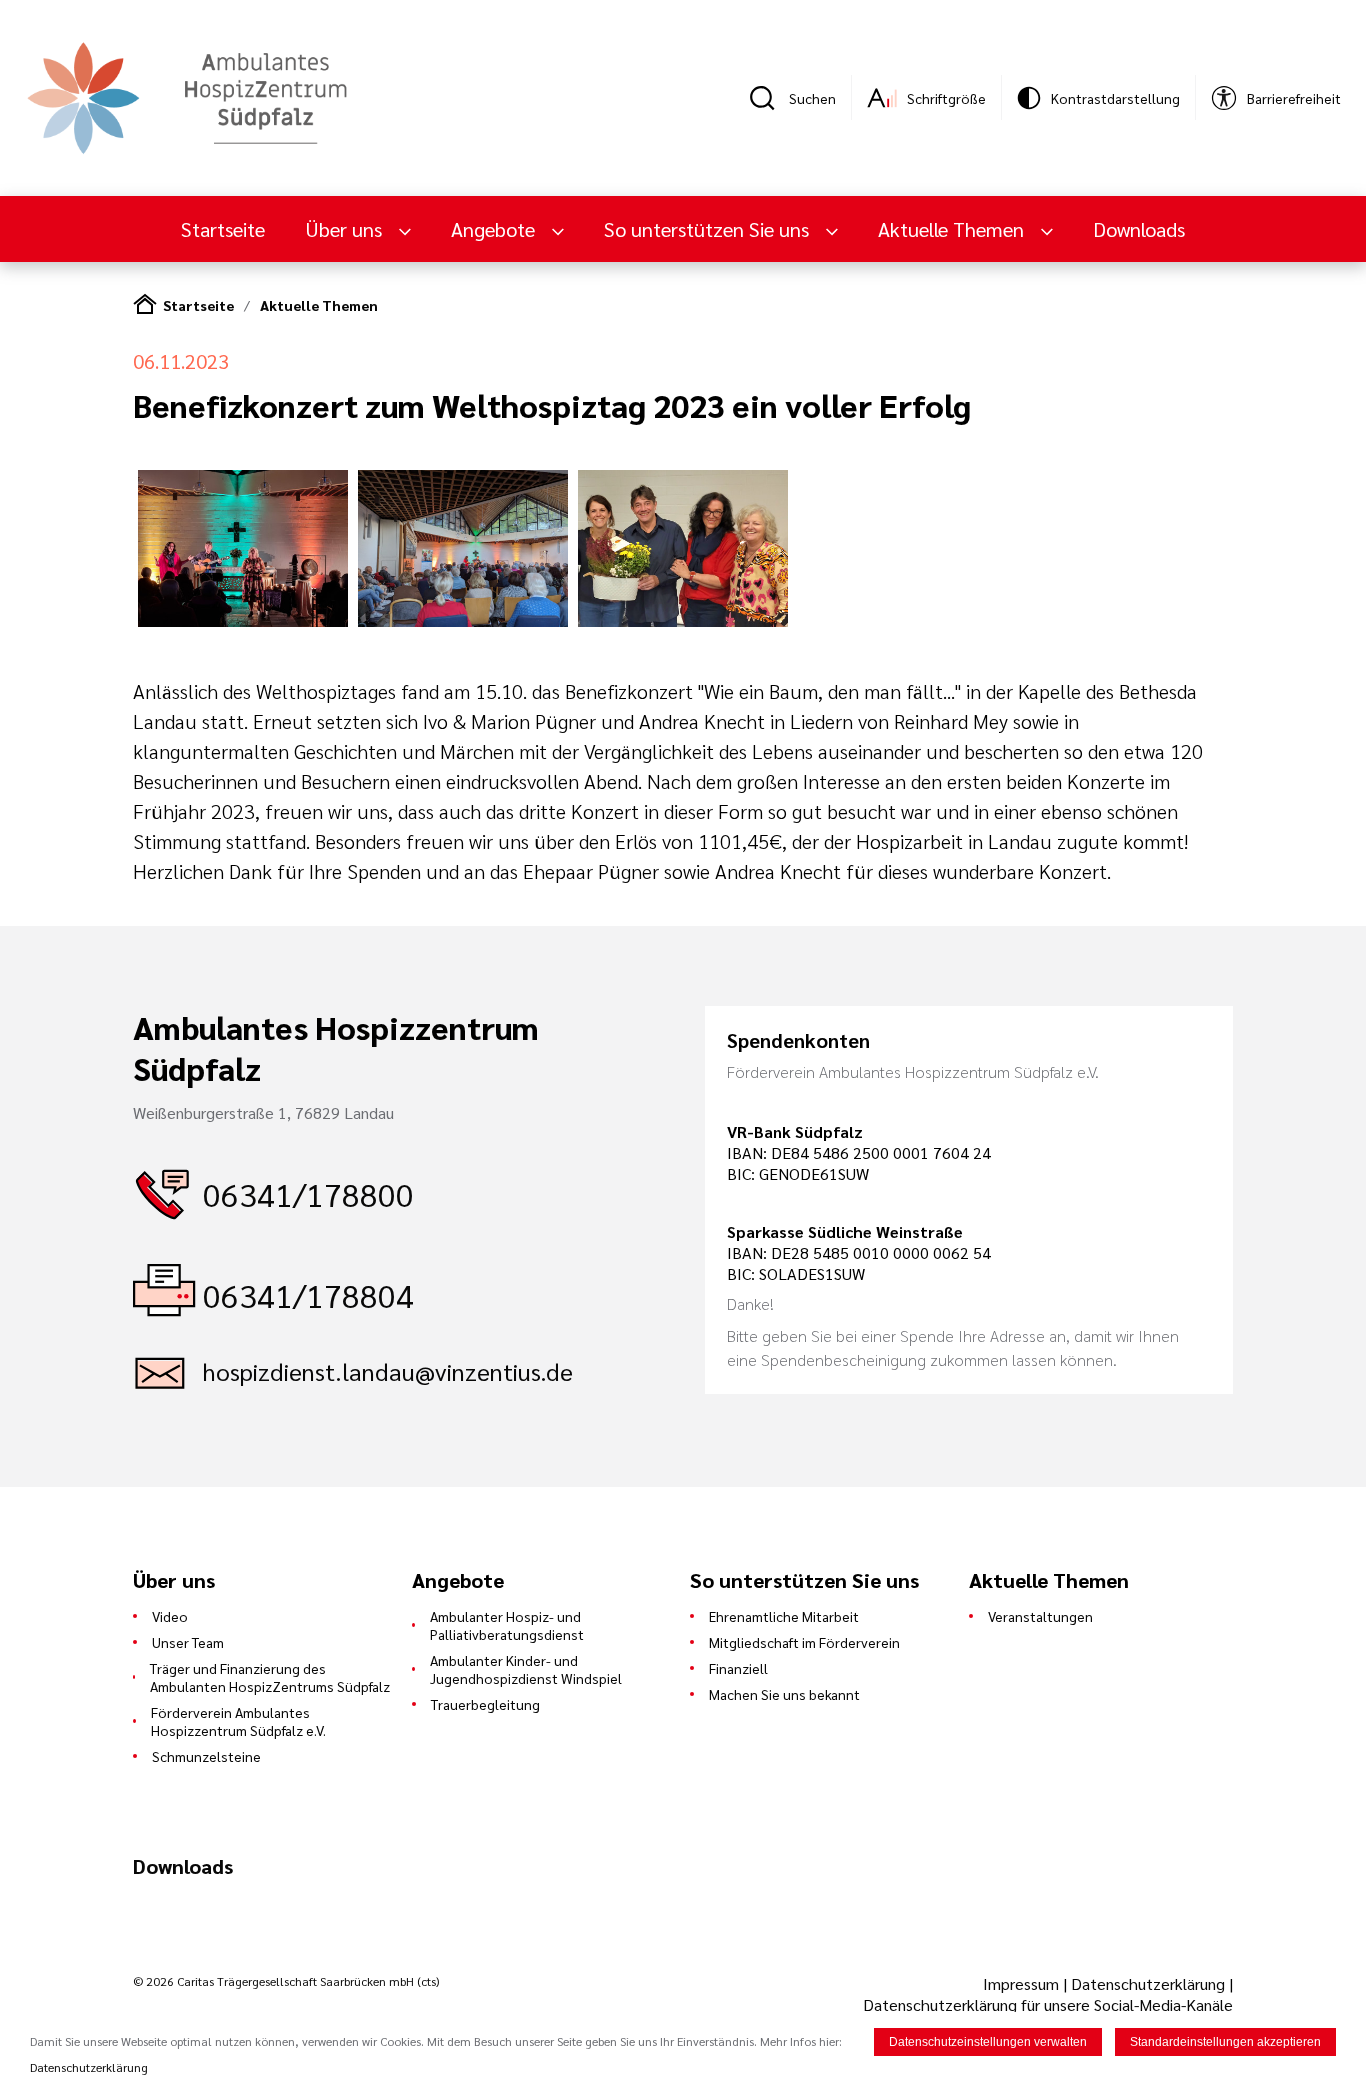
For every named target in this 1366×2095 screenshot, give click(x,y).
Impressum (1023, 1983)
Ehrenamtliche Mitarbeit (784, 1616)
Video (170, 1616)
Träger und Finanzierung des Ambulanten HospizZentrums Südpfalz (270, 1677)
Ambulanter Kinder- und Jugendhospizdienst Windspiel (526, 1669)
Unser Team (188, 1642)
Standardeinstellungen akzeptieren (1225, 2042)
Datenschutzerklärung (1148, 1983)
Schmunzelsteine (206, 1756)
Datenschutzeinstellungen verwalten (988, 2042)
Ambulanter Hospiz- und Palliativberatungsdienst (507, 1625)
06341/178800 (308, 1193)
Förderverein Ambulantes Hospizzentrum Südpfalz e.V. (238, 1721)
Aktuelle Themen (319, 305)
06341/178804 (308, 1294)
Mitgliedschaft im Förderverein (804, 1642)
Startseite (223, 229)
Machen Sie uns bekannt (784, 1694)
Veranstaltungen (1040, 1616)
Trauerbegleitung (485, 1704)
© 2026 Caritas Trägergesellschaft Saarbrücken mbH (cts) (286, 1981)
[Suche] (769, 98)
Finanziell (738, 1668)
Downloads (1139, 229)
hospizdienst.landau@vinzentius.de (388, 1371)
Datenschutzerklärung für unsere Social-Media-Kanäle (1048, 2004)
